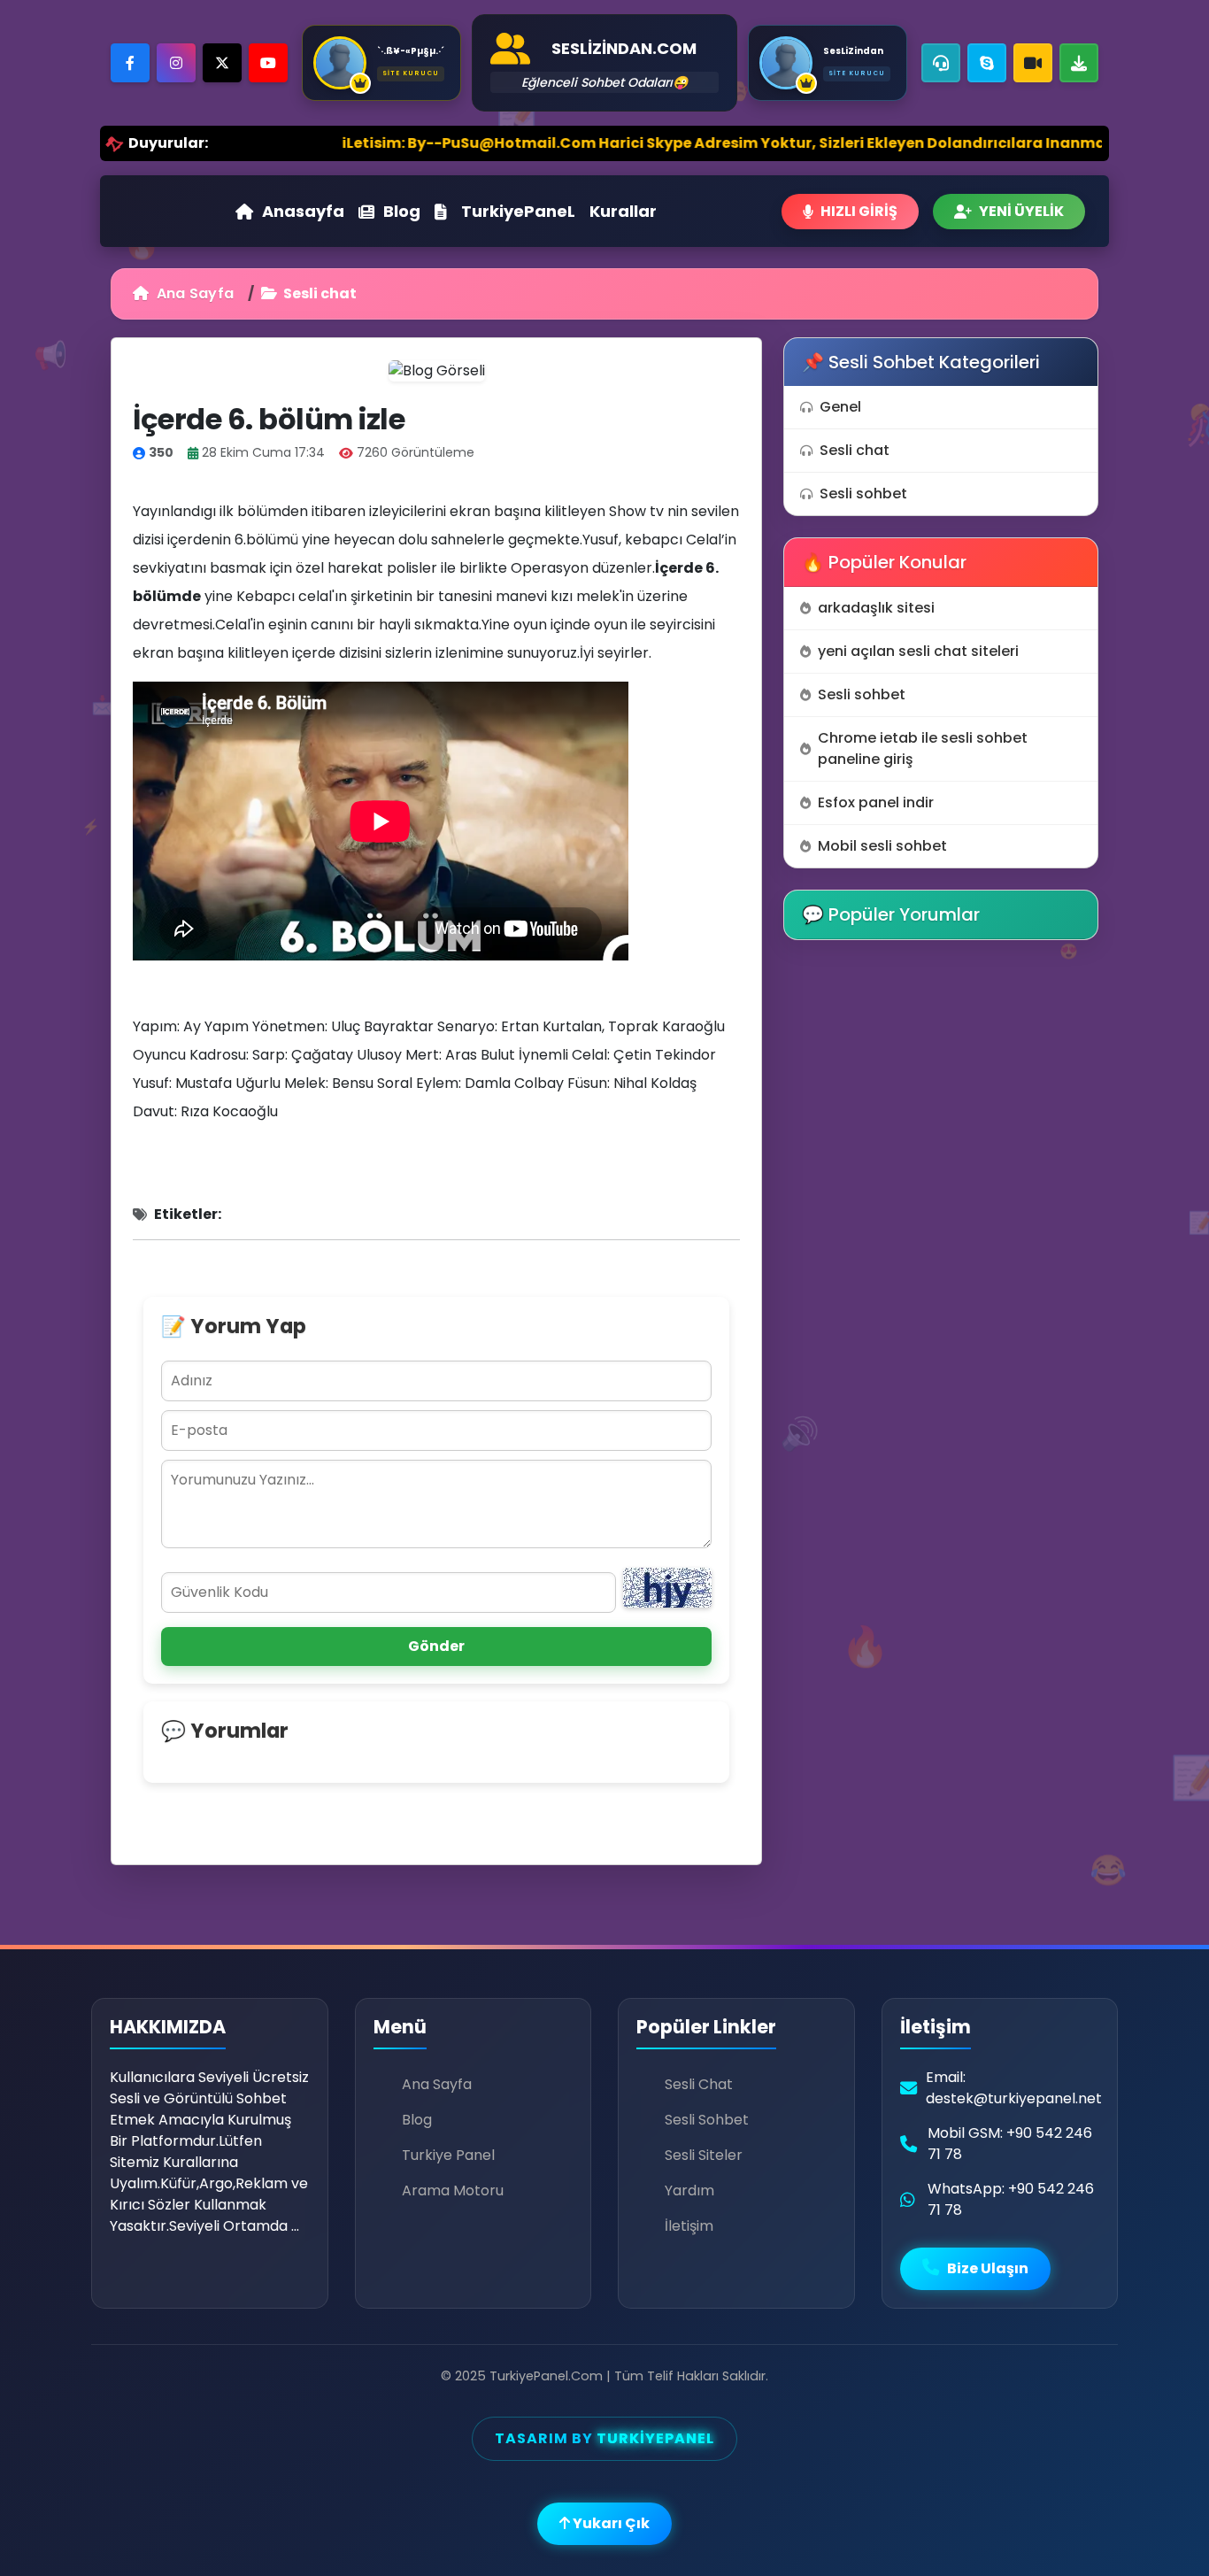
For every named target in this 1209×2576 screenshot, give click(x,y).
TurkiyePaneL (518, 211)
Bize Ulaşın (986, 2268)
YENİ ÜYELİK (1021, 211)
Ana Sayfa (193, 293)
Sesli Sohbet (707, 2120)
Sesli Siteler (704, 2155)
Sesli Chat (699, 2084)
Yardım (689, 2190)
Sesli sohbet (863, 494)
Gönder (436, 1646)
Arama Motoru (453, 2190)
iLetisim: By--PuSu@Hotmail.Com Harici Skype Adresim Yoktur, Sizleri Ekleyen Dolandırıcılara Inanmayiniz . (633, 143)
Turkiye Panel (448, 2155)
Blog (402, 211)
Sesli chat (855, 450)
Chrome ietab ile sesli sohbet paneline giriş (923, 748)
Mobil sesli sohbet (882, 846)
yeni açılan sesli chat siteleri (918, 651)
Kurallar (623, 211)
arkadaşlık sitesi (876, 608)
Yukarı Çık (610, 2523)
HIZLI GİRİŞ (859, 211)
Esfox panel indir (876, 802)
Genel (840, 407)
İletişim (689, 2226)
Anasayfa (303, 211)
